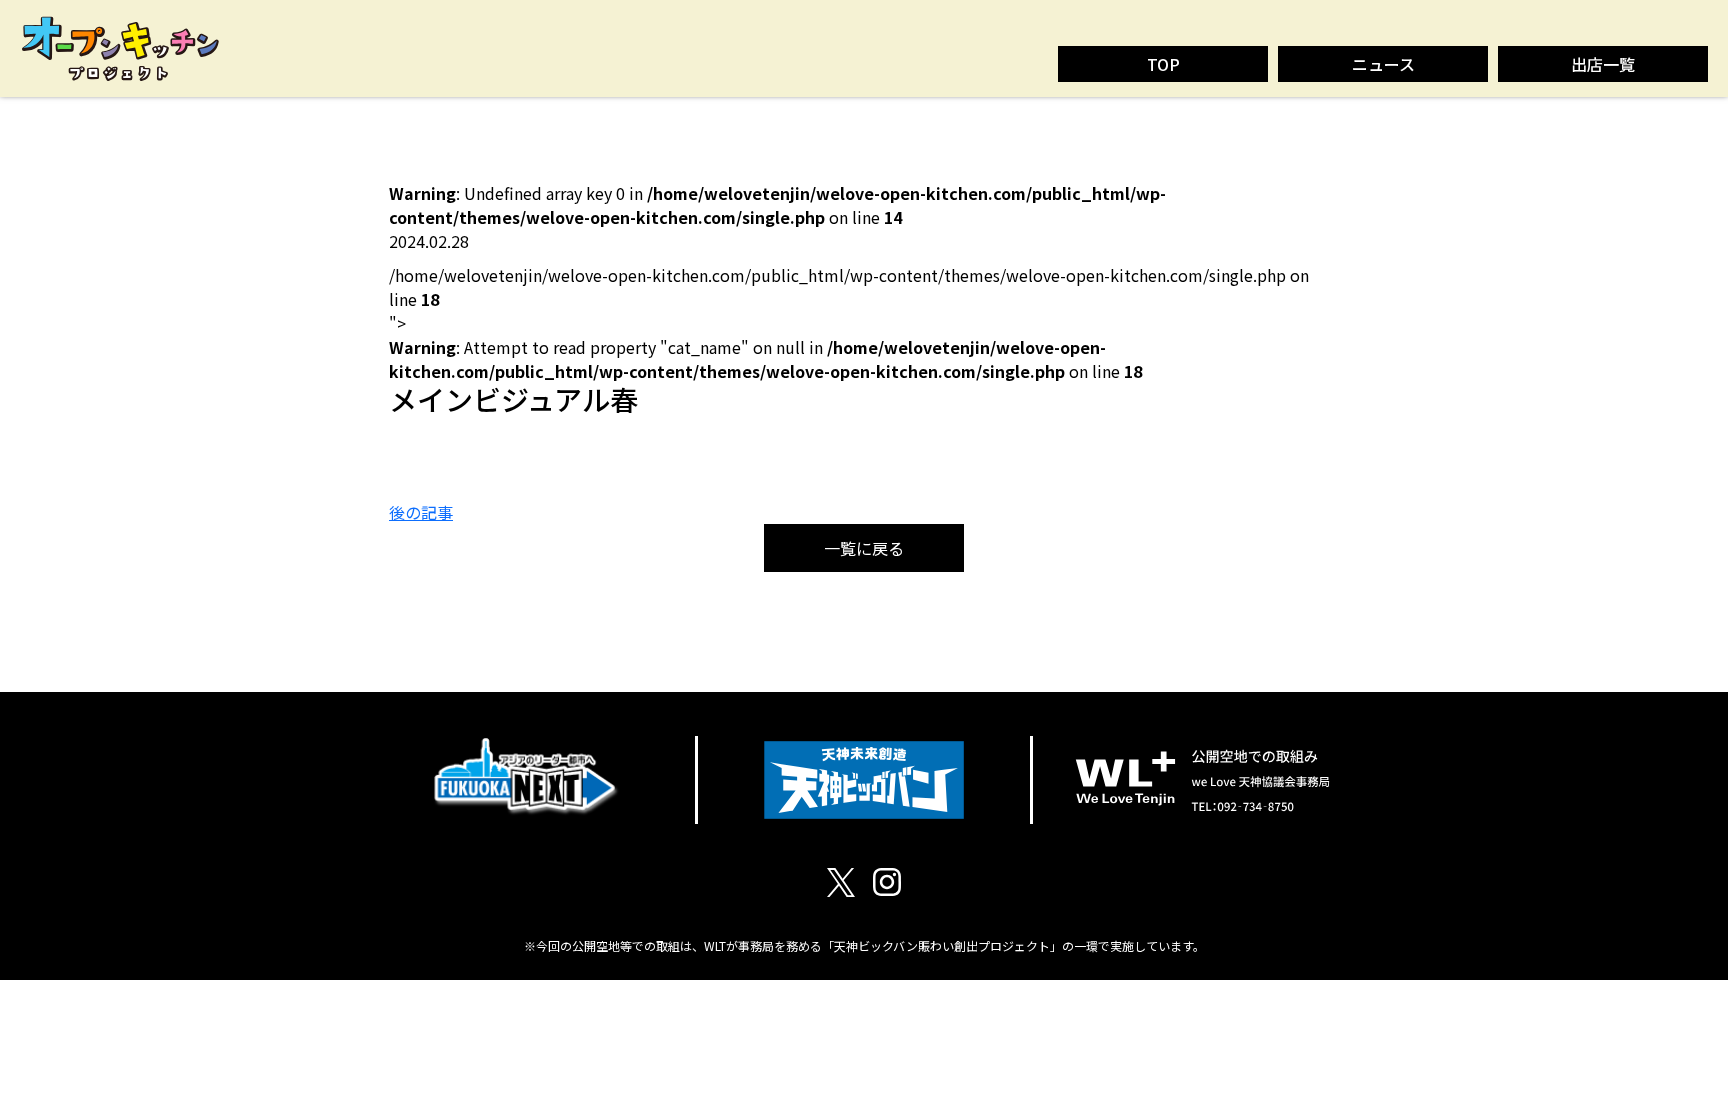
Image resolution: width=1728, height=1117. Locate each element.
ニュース (1383, 64)
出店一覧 (1603, 64)
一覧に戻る (864, 548)
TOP (1163, 64)
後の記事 (421, 512)
